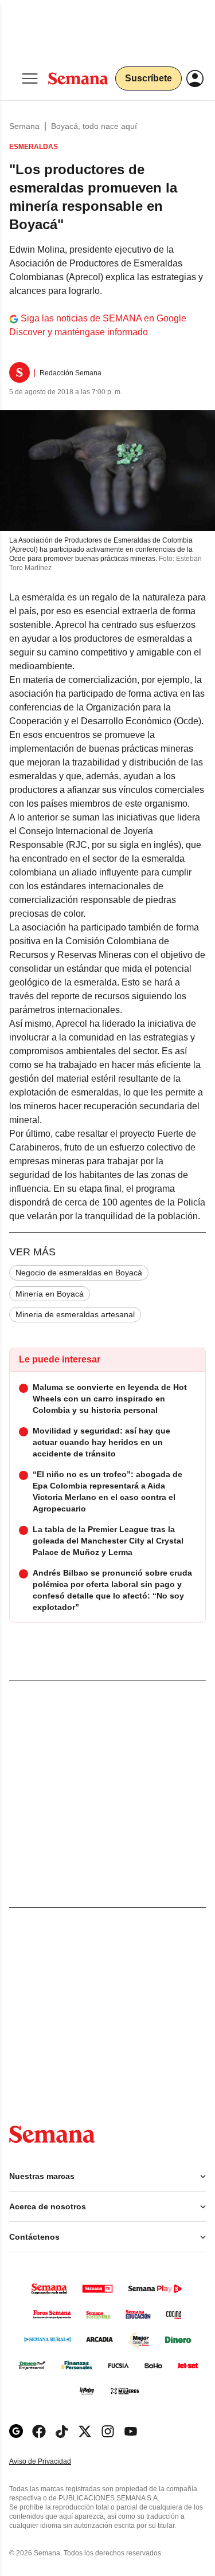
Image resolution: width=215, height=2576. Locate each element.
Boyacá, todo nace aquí (94, 126)
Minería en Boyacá (50, 1294)
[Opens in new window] (39, 2431)
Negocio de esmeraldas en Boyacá (79, 1273)
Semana (24, 126)
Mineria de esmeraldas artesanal (75, 1314)
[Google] (16, 2431)
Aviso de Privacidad (52, 2462)
